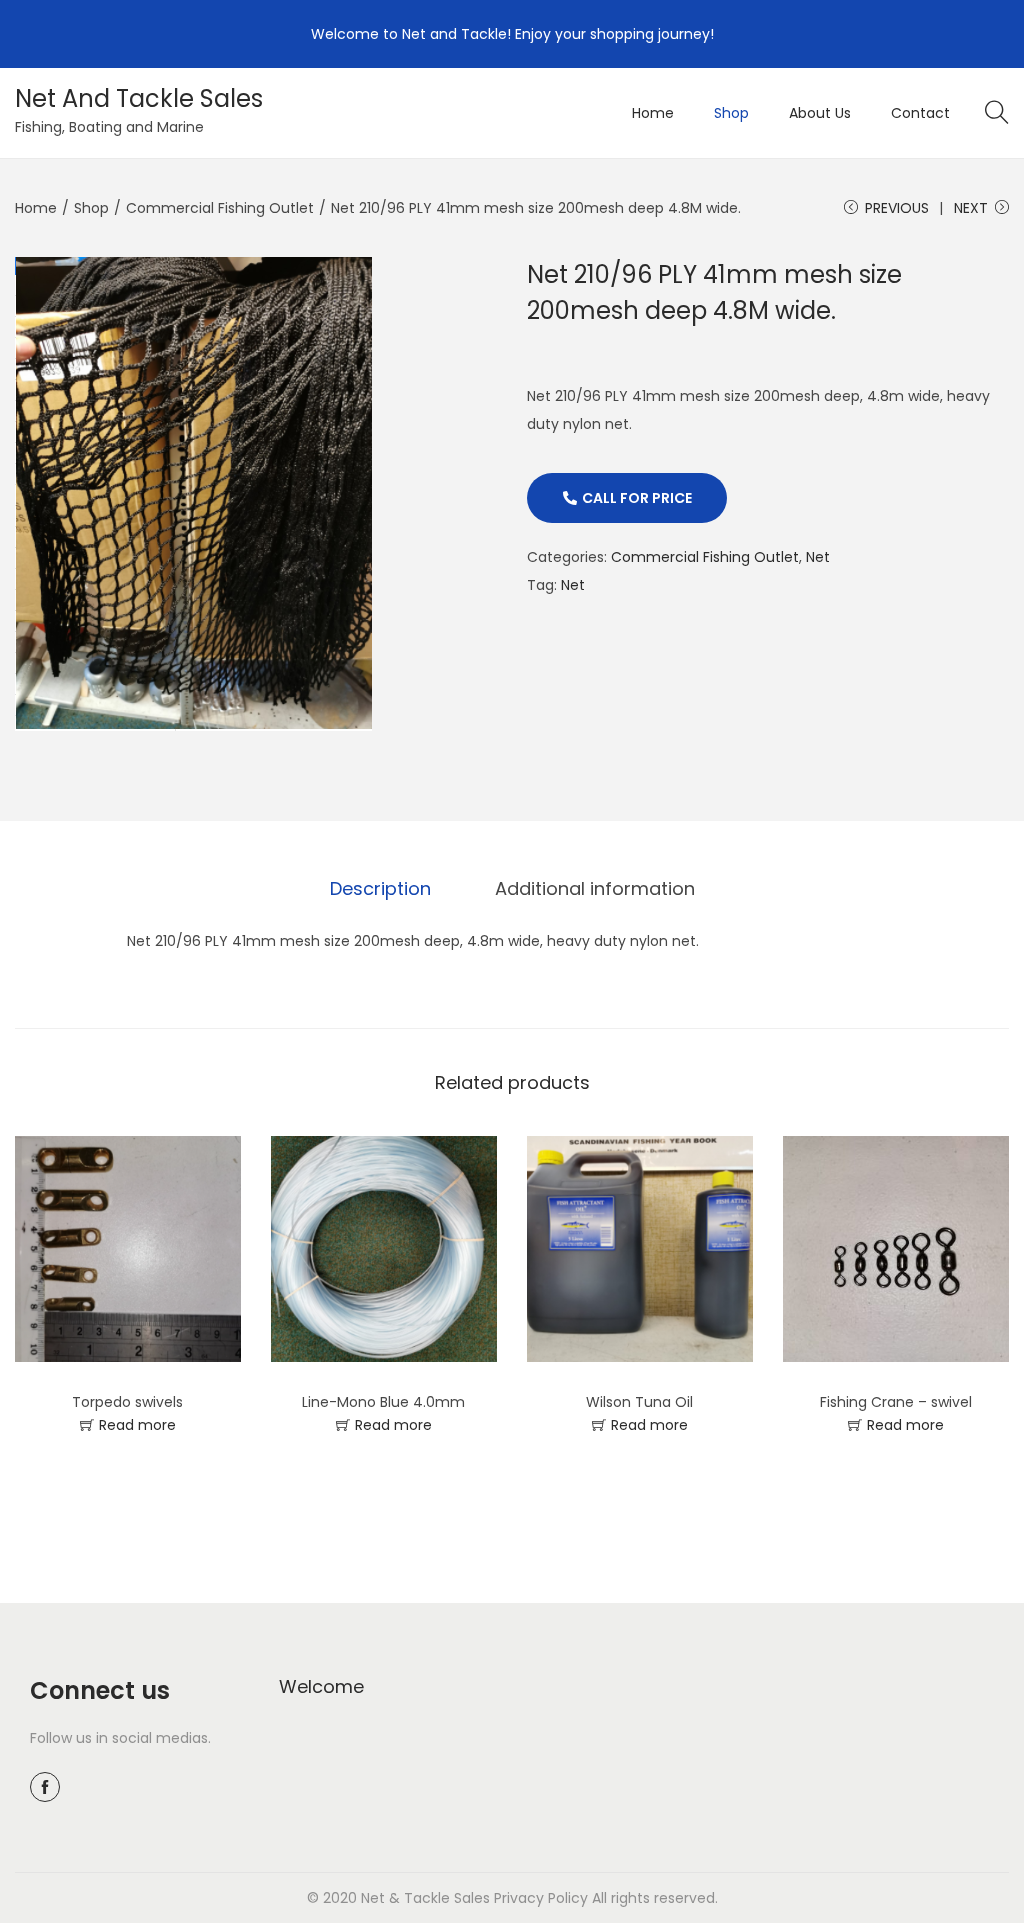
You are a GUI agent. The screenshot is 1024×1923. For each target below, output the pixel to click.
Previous (897, 208)
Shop (91, 208)
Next (971, 208)
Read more (137, 1425)
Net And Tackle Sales (139, 98)
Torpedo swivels (127, 1402)
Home (36, 208)
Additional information (595, 888)
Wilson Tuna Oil (639, 1402)
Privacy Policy (541, 1898)
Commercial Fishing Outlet (220, 208)
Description (380, 888)
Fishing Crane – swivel (896, 1402)
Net (818, 557)
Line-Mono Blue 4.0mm (383, 1402)
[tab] (380, 889)
